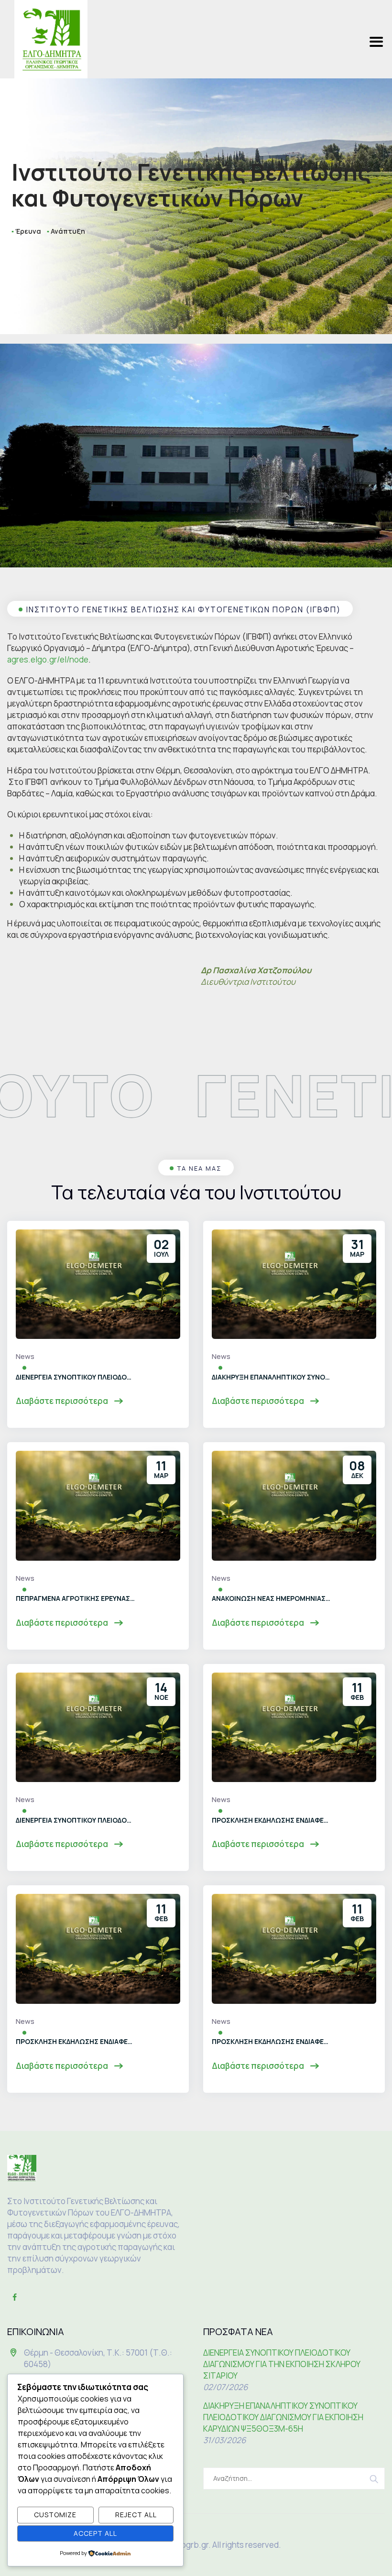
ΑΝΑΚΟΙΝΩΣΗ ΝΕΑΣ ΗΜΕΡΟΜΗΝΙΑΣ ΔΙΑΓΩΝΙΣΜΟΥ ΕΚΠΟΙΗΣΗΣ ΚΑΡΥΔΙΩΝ (272, 1598)
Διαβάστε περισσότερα (63, 1401)
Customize (55, 2515)
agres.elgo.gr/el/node (48, 659)
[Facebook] (14, 2297)
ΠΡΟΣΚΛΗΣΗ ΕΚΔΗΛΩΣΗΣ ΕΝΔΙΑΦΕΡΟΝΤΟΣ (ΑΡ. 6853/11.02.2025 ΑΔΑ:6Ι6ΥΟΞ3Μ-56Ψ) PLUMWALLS (76, 2041)
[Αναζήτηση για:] (294, 2478)
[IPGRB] (51, 39)
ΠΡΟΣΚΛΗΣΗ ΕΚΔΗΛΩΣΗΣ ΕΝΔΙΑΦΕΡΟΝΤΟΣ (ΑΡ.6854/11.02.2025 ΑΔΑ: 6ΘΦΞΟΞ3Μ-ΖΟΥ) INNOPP (272, 1820)
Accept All (95, 2533)
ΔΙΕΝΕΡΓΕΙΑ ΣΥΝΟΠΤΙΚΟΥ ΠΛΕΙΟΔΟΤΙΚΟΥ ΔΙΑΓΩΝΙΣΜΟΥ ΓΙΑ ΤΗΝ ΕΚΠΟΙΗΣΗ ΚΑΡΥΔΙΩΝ (76, 1820)
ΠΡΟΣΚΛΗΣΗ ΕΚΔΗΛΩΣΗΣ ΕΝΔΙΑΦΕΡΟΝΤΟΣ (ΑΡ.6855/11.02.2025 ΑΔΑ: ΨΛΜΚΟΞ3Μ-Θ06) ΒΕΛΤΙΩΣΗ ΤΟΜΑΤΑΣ (272, 2041)
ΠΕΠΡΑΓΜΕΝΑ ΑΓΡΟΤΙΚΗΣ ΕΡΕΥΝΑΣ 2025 (76, 1598)
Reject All (136, 2515)
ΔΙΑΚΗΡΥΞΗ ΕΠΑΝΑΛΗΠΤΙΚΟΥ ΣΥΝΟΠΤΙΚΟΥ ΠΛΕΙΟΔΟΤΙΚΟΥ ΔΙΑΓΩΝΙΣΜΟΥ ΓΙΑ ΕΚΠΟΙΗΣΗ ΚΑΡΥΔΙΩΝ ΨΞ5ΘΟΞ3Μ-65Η (272, 1377)
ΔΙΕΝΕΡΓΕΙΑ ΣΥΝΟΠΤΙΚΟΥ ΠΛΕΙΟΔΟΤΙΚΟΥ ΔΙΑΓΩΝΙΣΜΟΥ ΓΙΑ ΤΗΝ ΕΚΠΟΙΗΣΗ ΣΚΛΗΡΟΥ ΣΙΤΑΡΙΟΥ (76, 1377)
